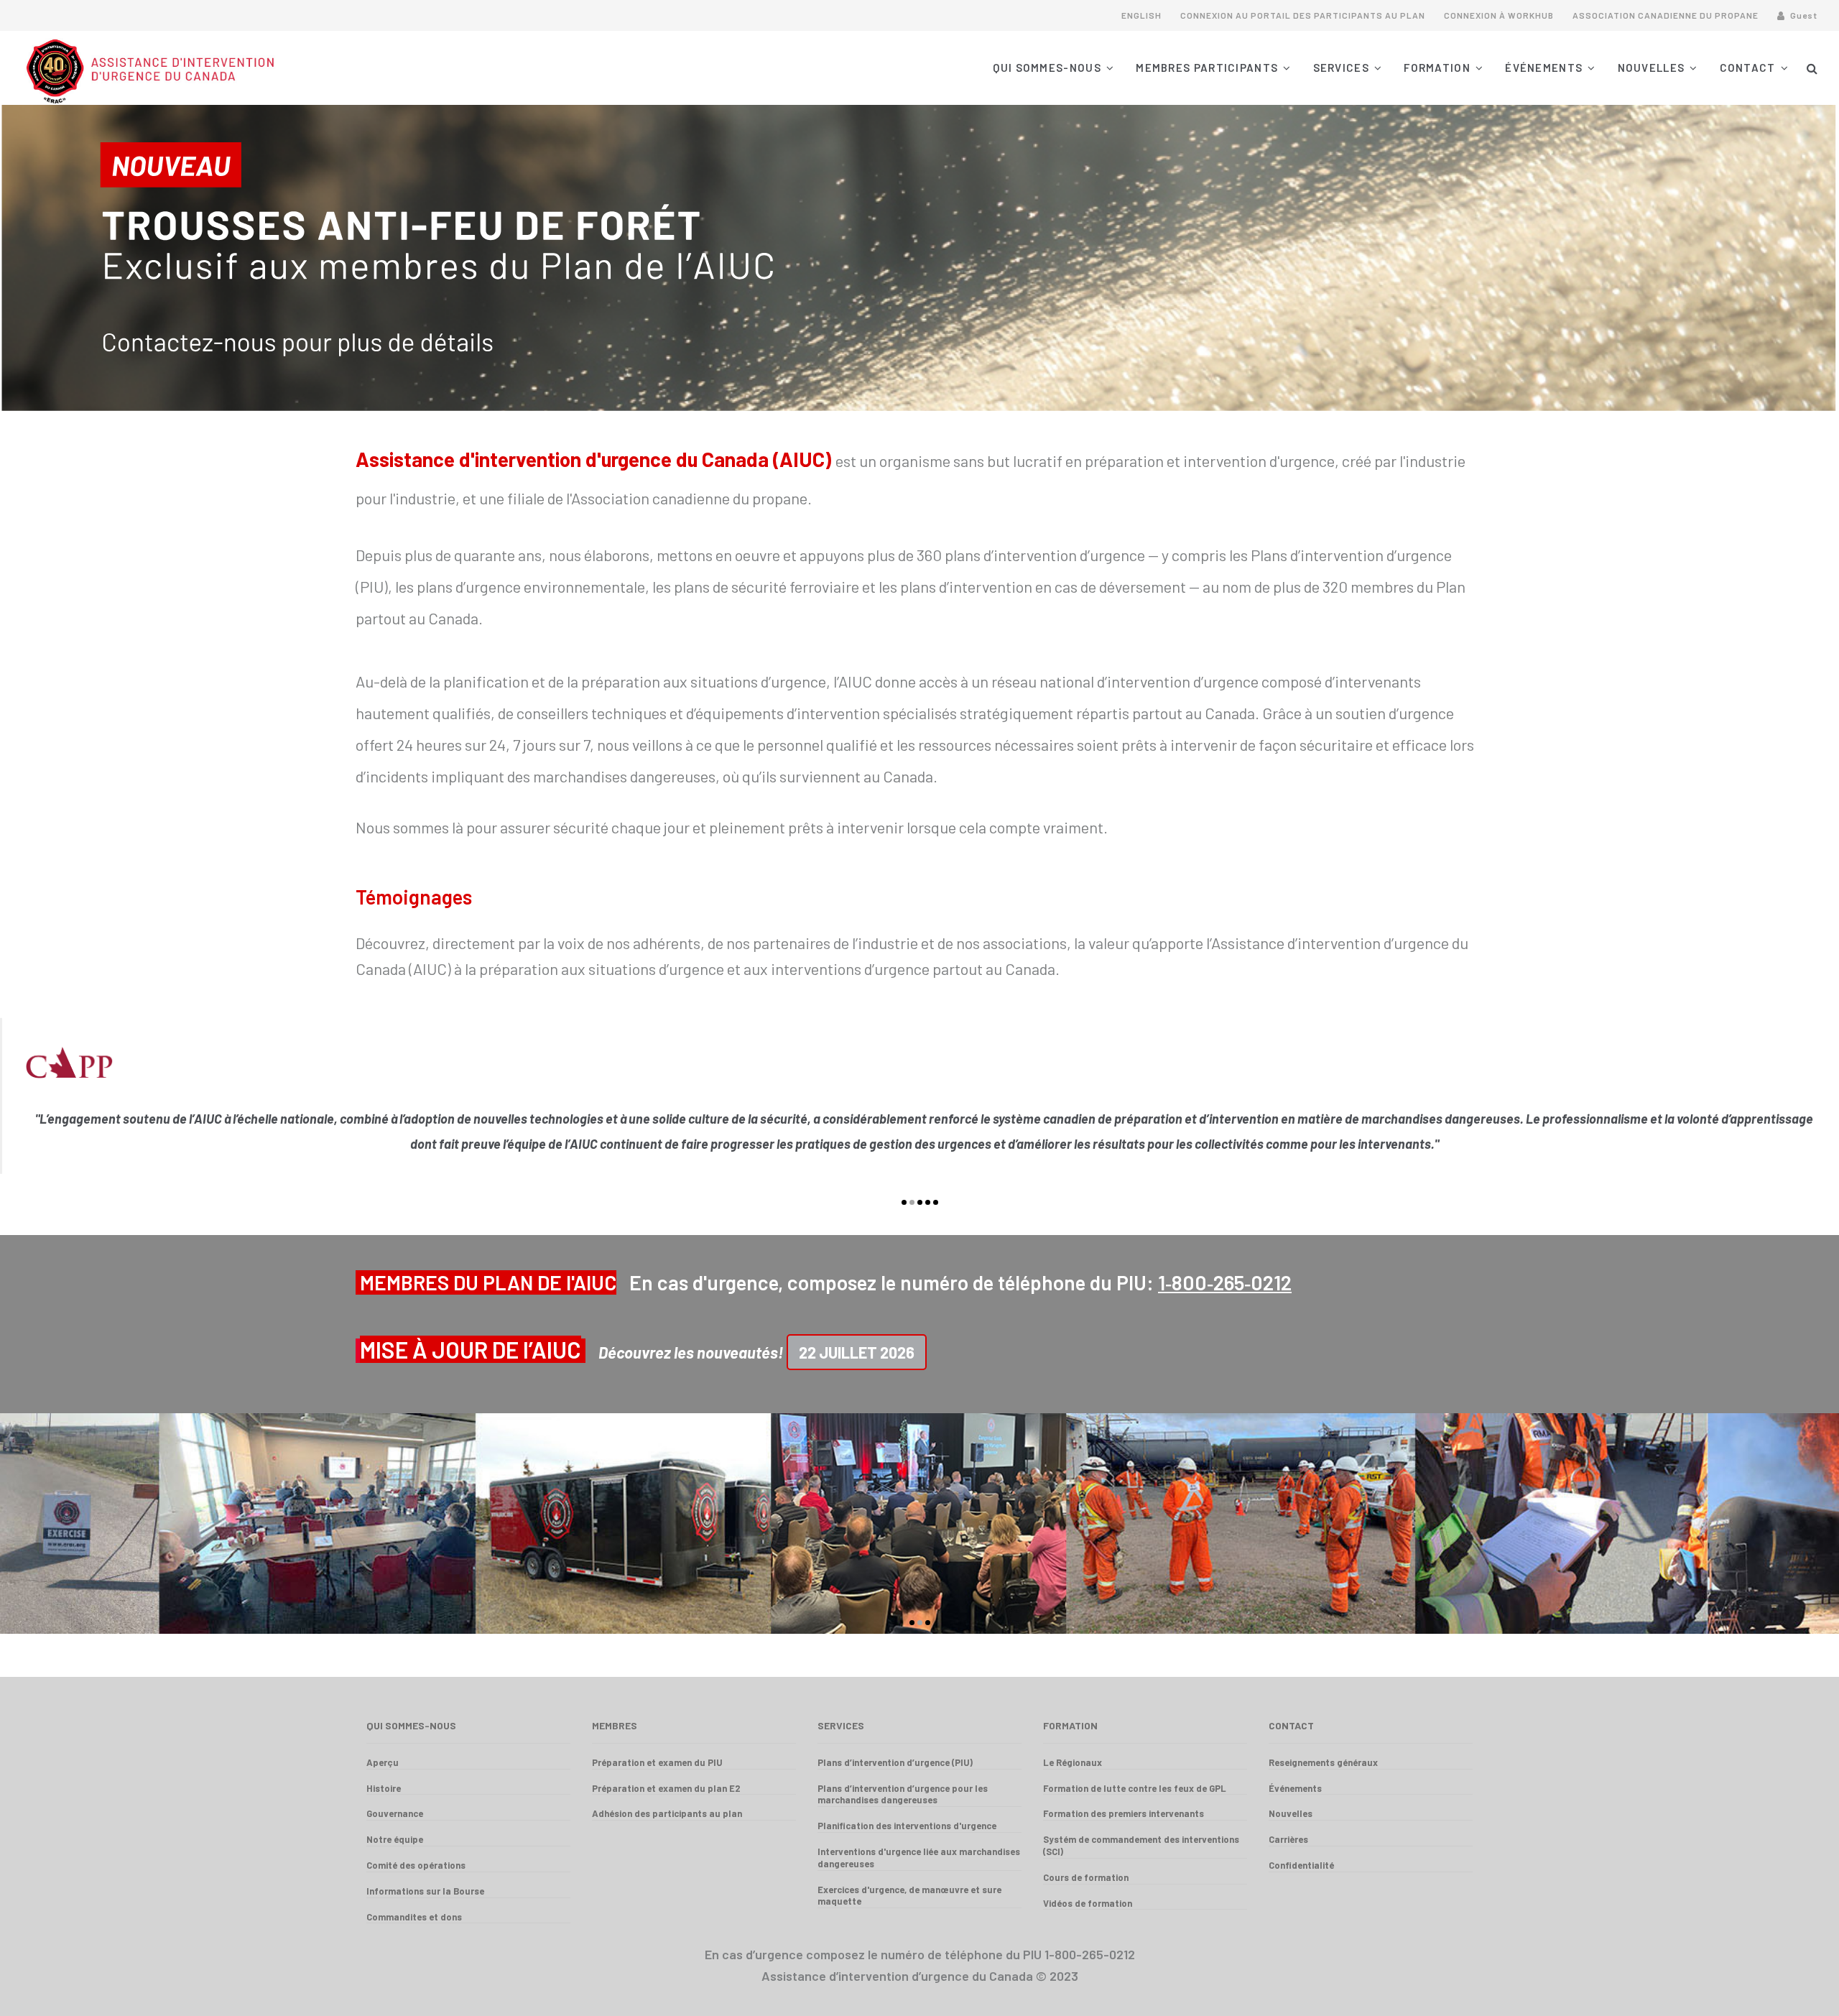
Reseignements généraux (1323, 1762)
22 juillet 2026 (857, 1352)
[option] (919, 1103)
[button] (1812, 68)
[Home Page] (246, 68)
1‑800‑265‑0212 (1225, 1282)
